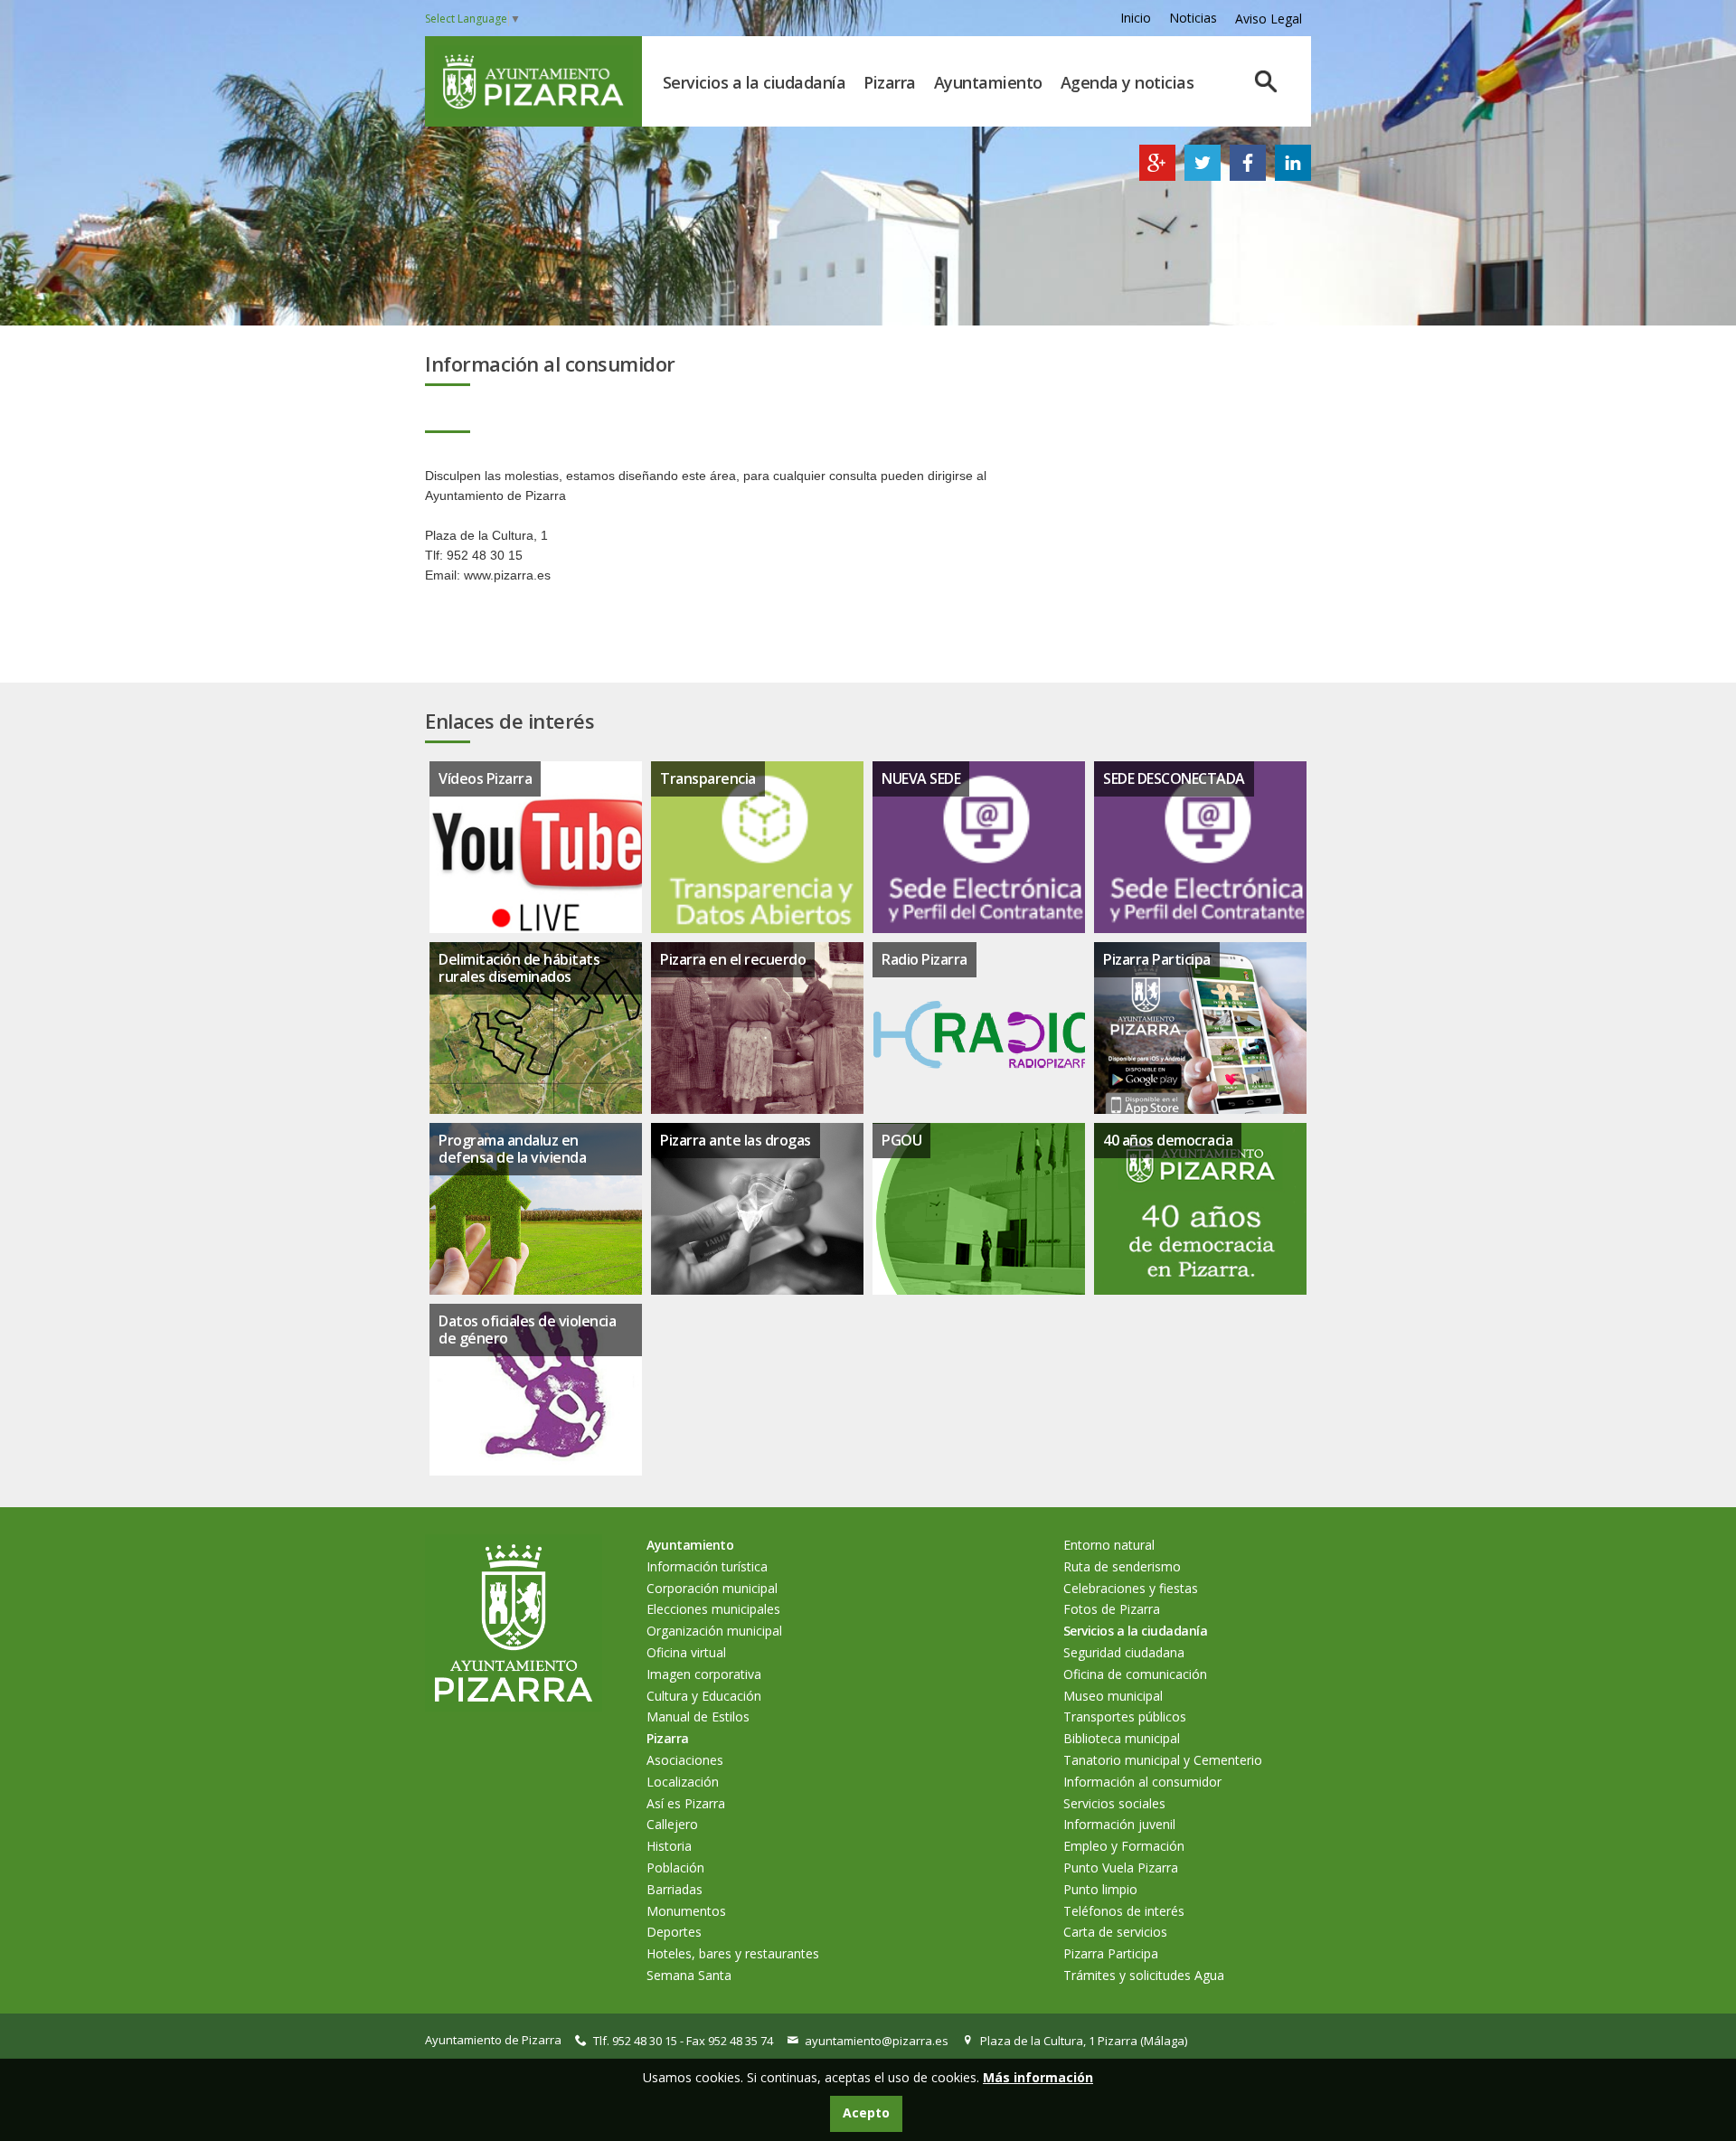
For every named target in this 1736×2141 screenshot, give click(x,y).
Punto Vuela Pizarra (1121, 1867)
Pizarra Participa (1157, 959)
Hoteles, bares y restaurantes (733, 1953)
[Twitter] (1203, 176)
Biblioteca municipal (1122, 1738)
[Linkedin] (1293, 176)
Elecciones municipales (713, 1609)
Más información (1038, 2077)
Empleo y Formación (1124, 1846)
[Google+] (1157, 176)
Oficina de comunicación (1135, 1674)
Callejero (672, 1824)
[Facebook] (1248, 176)
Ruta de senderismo (1122, 1566)
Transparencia (708, 778)
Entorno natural (1109, 1545)
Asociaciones (685, 1760)
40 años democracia (1168, 1140)
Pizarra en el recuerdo (733, 959)
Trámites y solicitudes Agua (1144, 1975)
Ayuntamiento (988, 82)
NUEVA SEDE (921, 778)
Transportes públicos (1125, 1717)
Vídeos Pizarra (485, 778)
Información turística (707, 1566)
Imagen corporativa (704, 1674)
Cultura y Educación (704, 1696)
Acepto (866, 2113)
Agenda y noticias (1127, 82)
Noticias (1193, 18)
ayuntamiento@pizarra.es (877, 2041)
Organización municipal (714, 1631)
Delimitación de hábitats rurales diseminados (519, 968)
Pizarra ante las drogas (736, 1140)
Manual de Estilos (698, 1717)
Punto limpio (1100, 1889)
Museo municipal (1113, 1696)
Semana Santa (689, 1975)
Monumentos (686, 1911)
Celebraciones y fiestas (1131, 1588)
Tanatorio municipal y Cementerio (1163, 1760)
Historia (669, 1846)
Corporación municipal (712, 1588)
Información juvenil (1119, 1824)
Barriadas (675, 1889)
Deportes (674, 1932)
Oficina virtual (686, 1652)
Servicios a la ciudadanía (755, 82)
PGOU (901, 1140)
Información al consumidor (1142, 1782)
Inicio (1136, 18)
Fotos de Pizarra (1112, 1609)
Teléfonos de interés (1124, 1911)
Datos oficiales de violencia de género (527, 1330)
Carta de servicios (1115, 1932)
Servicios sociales (1114, 1803)
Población (675, 1867)
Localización (683, 1782)
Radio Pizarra (925, 959)
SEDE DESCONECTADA (1174, 778)
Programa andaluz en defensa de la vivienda (512, 1149)
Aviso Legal (1269, 19)
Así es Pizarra (686, 1803)
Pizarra (890, 82)
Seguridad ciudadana (1124, 1652)
